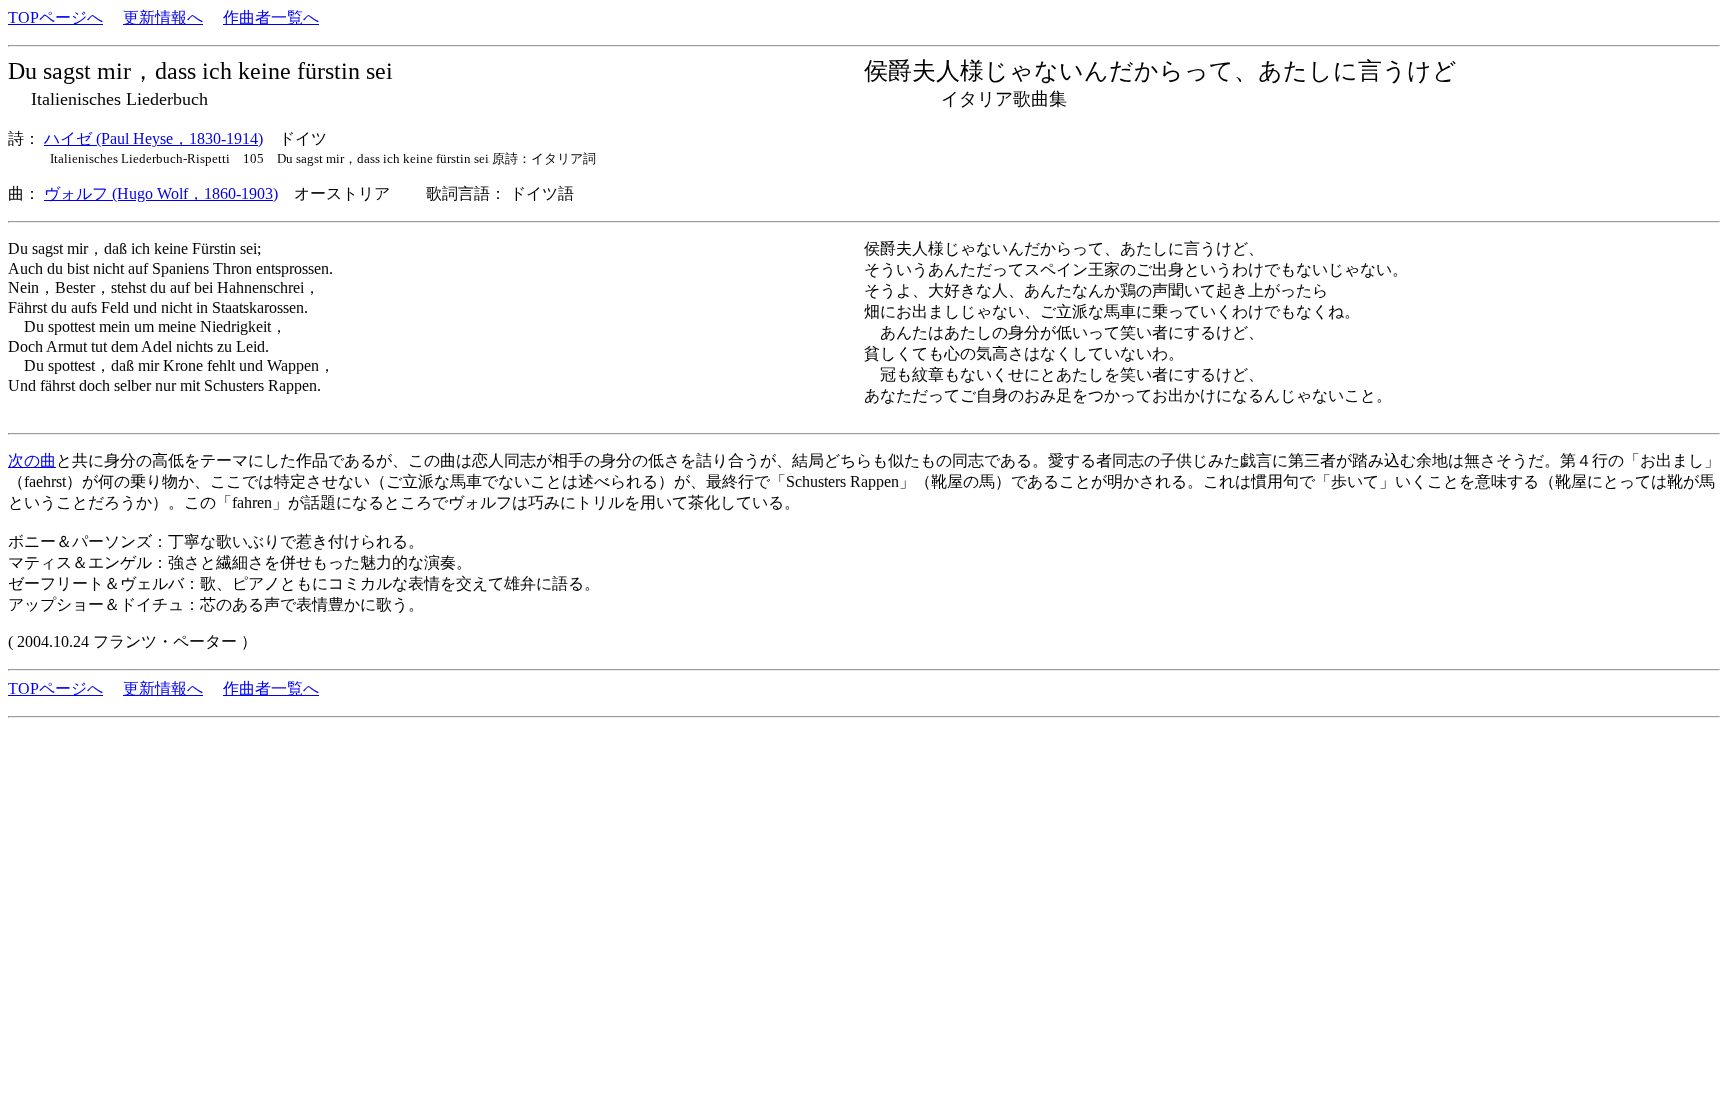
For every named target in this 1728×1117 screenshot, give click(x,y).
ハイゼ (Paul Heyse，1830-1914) (153, 138)
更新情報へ (163, 17)
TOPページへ (55, 17)
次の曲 (32, 460)
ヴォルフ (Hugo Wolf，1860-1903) (161, 193)
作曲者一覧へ (271, 17)
